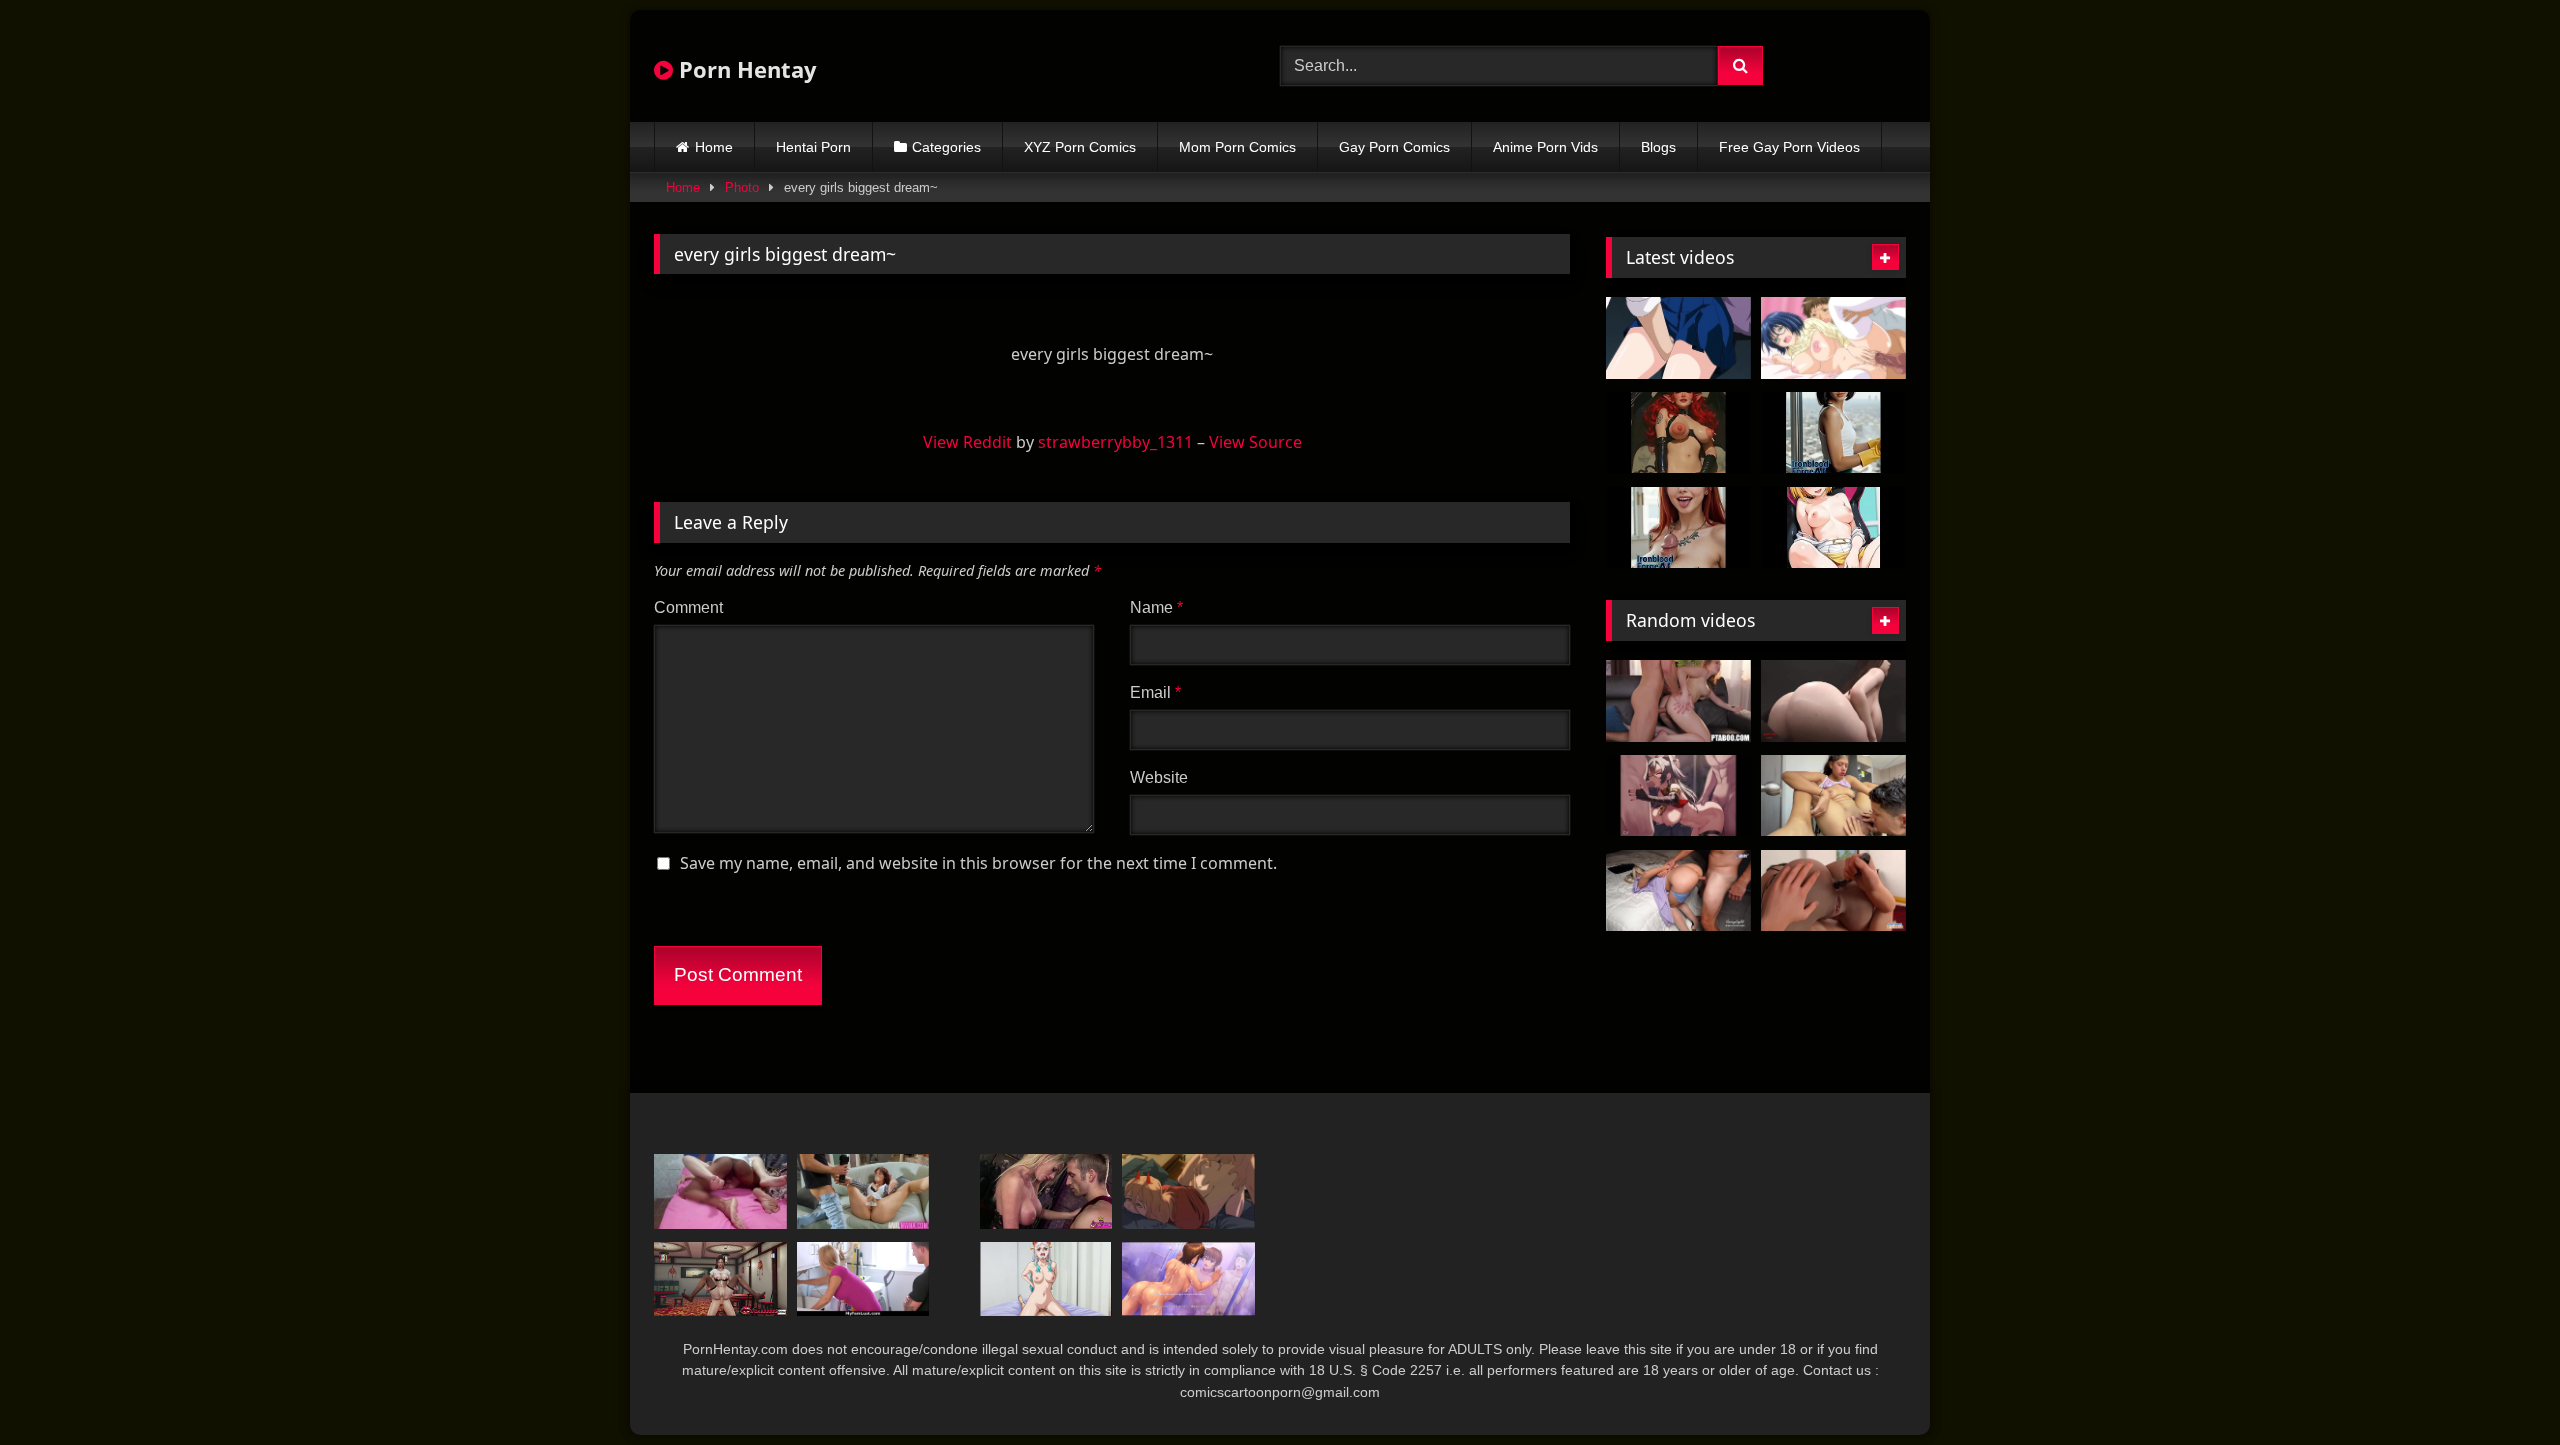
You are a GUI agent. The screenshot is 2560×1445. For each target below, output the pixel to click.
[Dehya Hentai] (1678, 796)
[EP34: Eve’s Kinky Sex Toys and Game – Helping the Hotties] (1833, 891)
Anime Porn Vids (1545, 147)
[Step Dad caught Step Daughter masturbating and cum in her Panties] (1678, 891)
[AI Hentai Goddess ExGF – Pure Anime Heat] (1833, 528)
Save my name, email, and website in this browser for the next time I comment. (978, 863)
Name (1156, 607)
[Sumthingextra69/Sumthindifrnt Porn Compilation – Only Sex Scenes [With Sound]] (1833, 701)
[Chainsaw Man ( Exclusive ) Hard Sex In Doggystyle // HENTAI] (1188, 1191)
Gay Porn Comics (1394, 147)
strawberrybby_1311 (1115, 442)
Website (1159, 777)
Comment (688, 607)
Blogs (1658, 147)
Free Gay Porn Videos (1789, 147)
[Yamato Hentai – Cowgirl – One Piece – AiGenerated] (1046, 1279)
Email (1155, 692)
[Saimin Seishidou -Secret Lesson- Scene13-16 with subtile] (1188, 1279)
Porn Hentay (745, 69)
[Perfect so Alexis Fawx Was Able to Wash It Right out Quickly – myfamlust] (863, 1279)
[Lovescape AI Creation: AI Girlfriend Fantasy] (1833, 433)
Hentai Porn (813, 147)
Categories (946, 147)
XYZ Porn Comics (1080, 147)
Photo (742, 187)
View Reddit (967, 442)
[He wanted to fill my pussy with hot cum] (720, 1191)
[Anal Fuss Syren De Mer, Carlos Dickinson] (863, 1191)
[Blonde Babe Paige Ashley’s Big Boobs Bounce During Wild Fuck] (1046, 1191)
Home (714, 147)
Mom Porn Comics (1237, 147)
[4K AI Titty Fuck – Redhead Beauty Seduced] (1678, 528)
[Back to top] (2498, 1385)
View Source (1255, 442)
